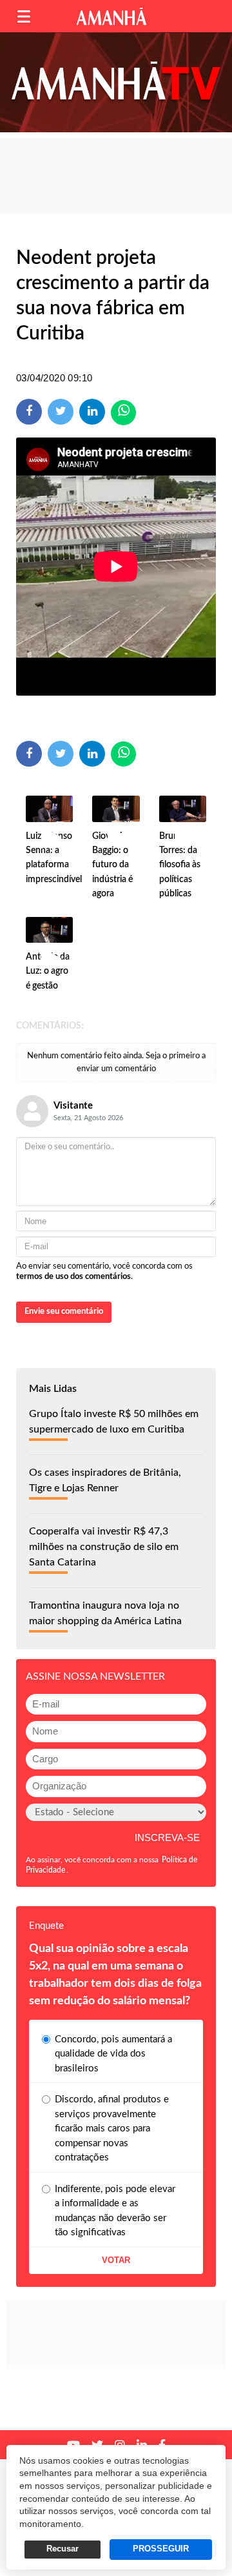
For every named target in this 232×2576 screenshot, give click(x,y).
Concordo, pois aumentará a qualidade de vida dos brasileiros (113, 2054)
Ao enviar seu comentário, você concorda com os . (104, 1272)
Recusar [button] (63, 2549)
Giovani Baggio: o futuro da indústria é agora (112, 865)
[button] (24, 16)
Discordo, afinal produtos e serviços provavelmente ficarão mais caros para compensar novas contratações (112, 2128)
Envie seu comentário (64, 1312)
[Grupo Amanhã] (111, 16)
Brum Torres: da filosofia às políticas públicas (180, 865)
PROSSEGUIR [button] (161, 2549)
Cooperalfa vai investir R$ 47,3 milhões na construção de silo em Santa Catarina (104, 1547)
